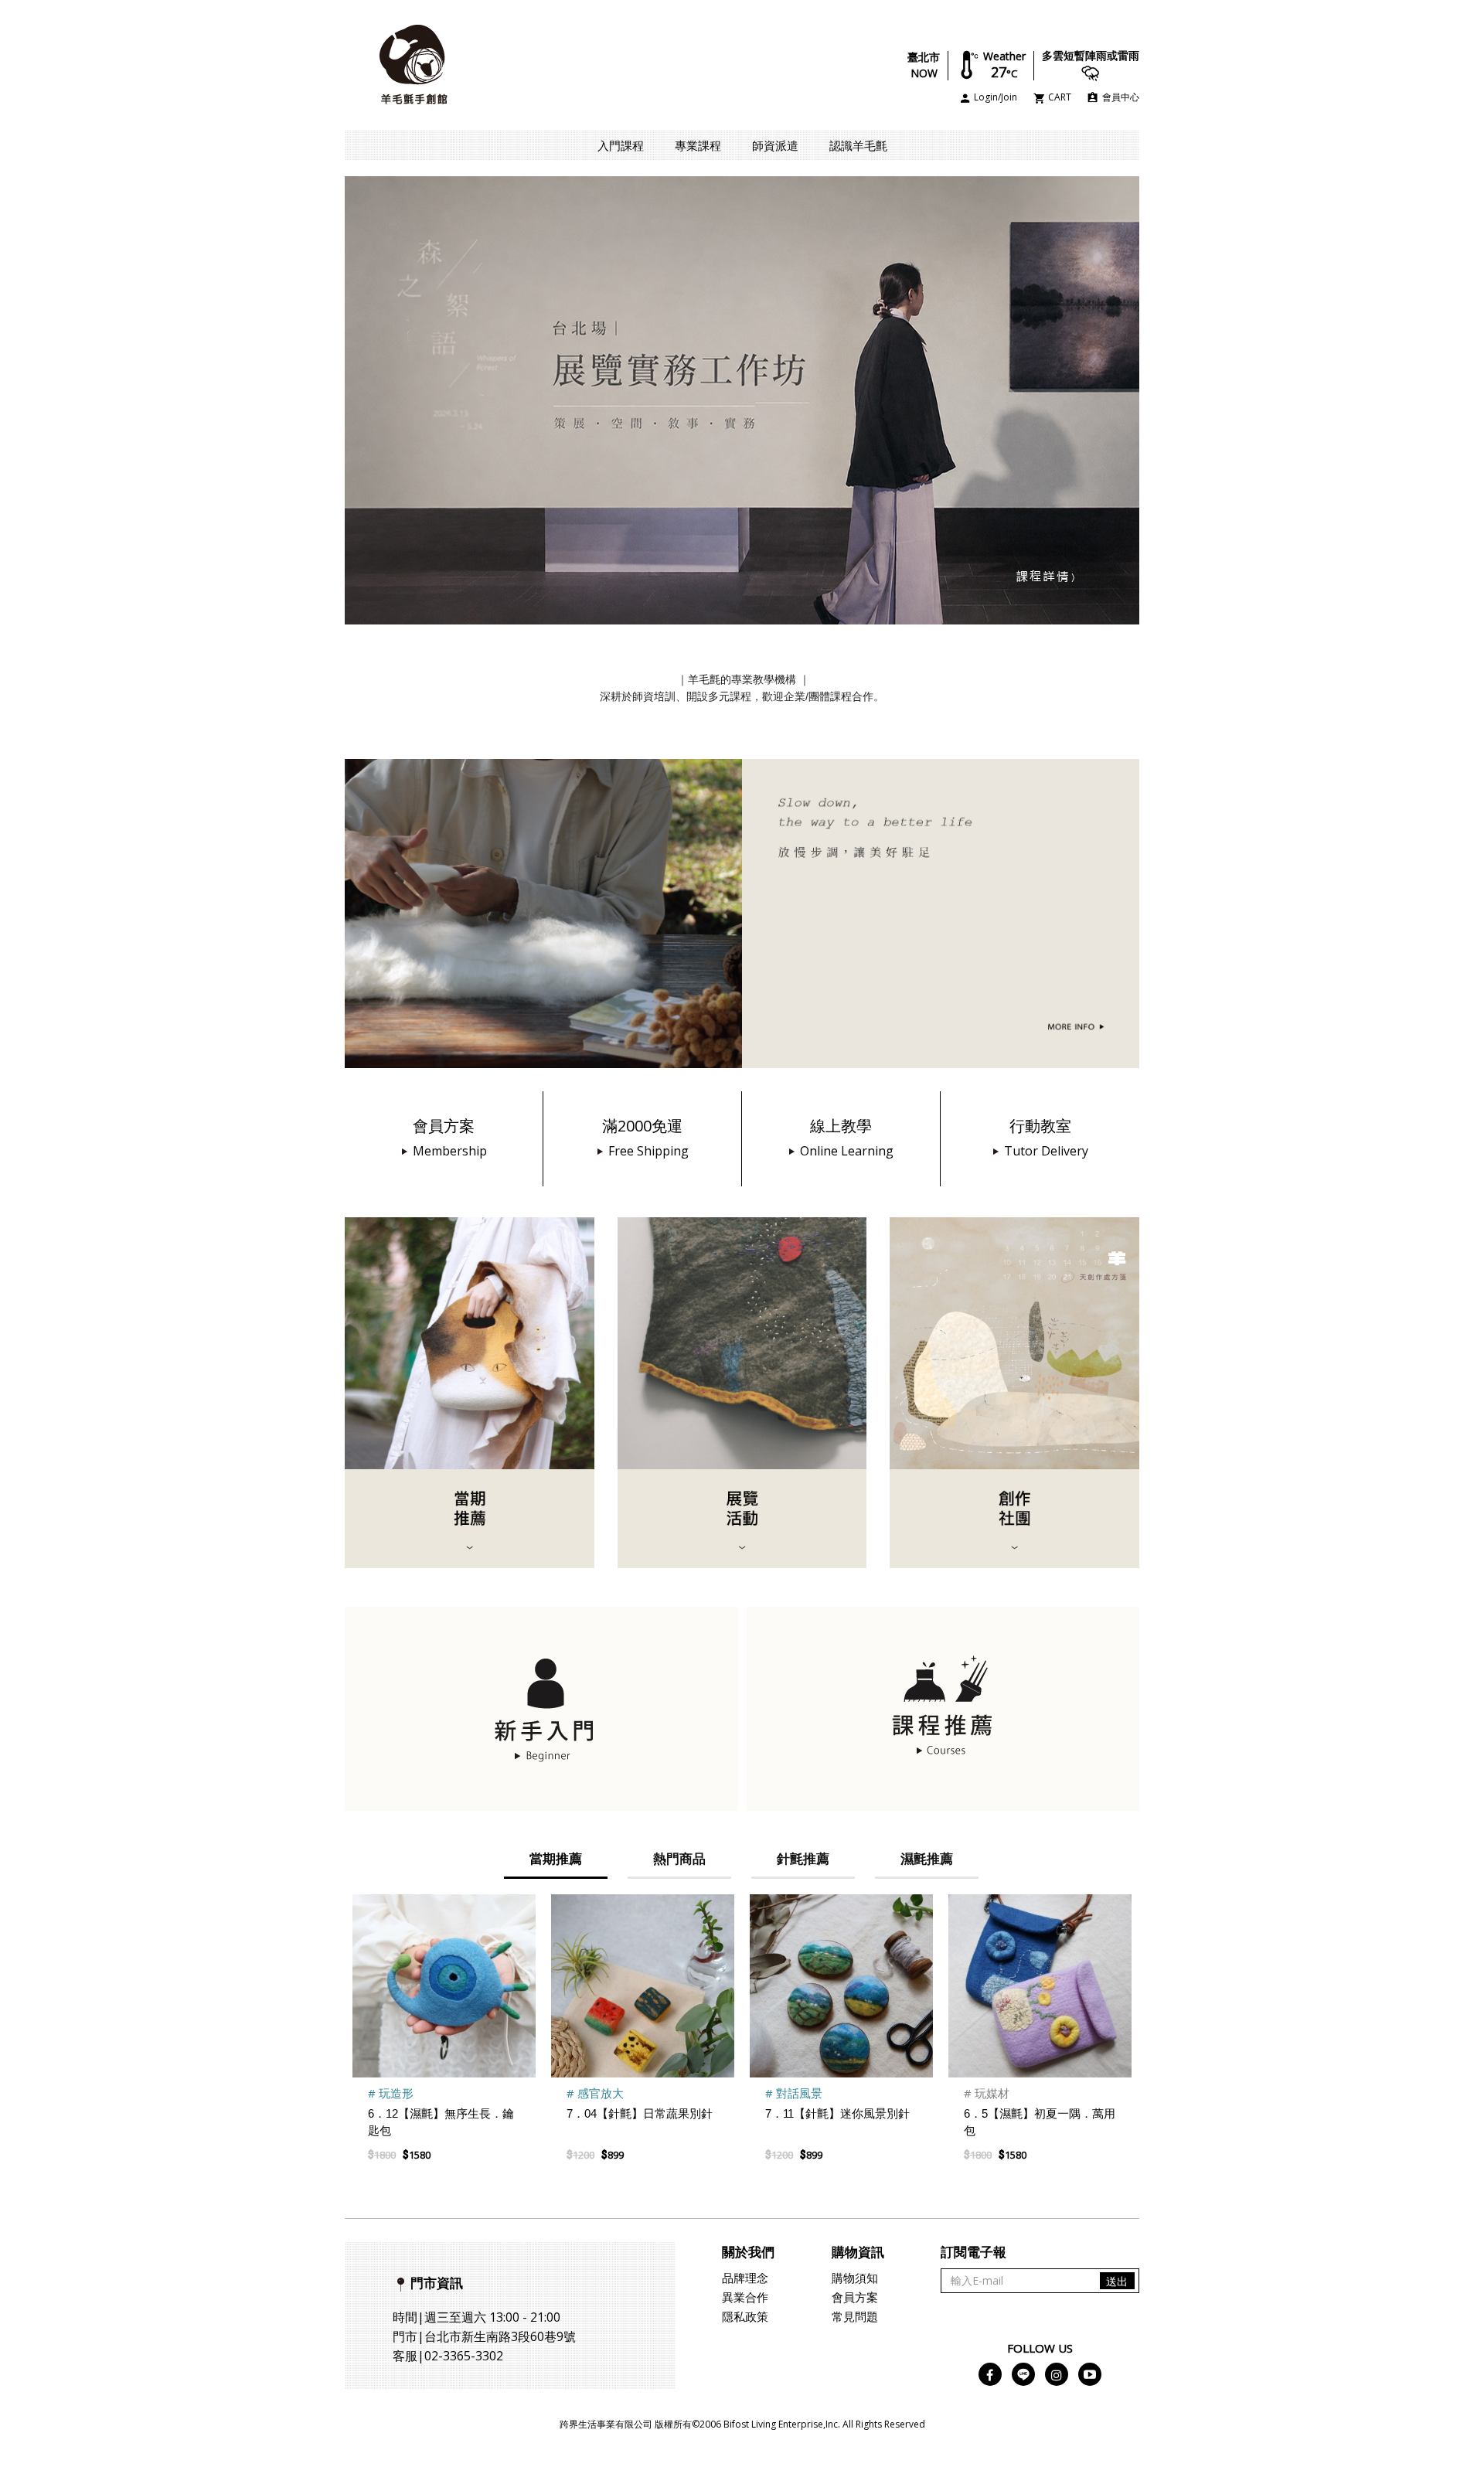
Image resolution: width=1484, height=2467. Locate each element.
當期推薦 (556, 1858)
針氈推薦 (803, 1858)
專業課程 (698, 145)
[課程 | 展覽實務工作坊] (742, 399)
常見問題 (855, 2316)
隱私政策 (745, 2316)
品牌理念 (745, 2278)
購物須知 (855, 2278)
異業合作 (745, 2297)
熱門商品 (679, 1858)
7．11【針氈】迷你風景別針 (837, 2113)
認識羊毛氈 (858, 145)
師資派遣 (775, 145)
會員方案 (855, 2297)
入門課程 (621, 145)
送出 (1117, 2281)
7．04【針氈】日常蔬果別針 (640, 2113)
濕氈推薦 (927, 1858)
